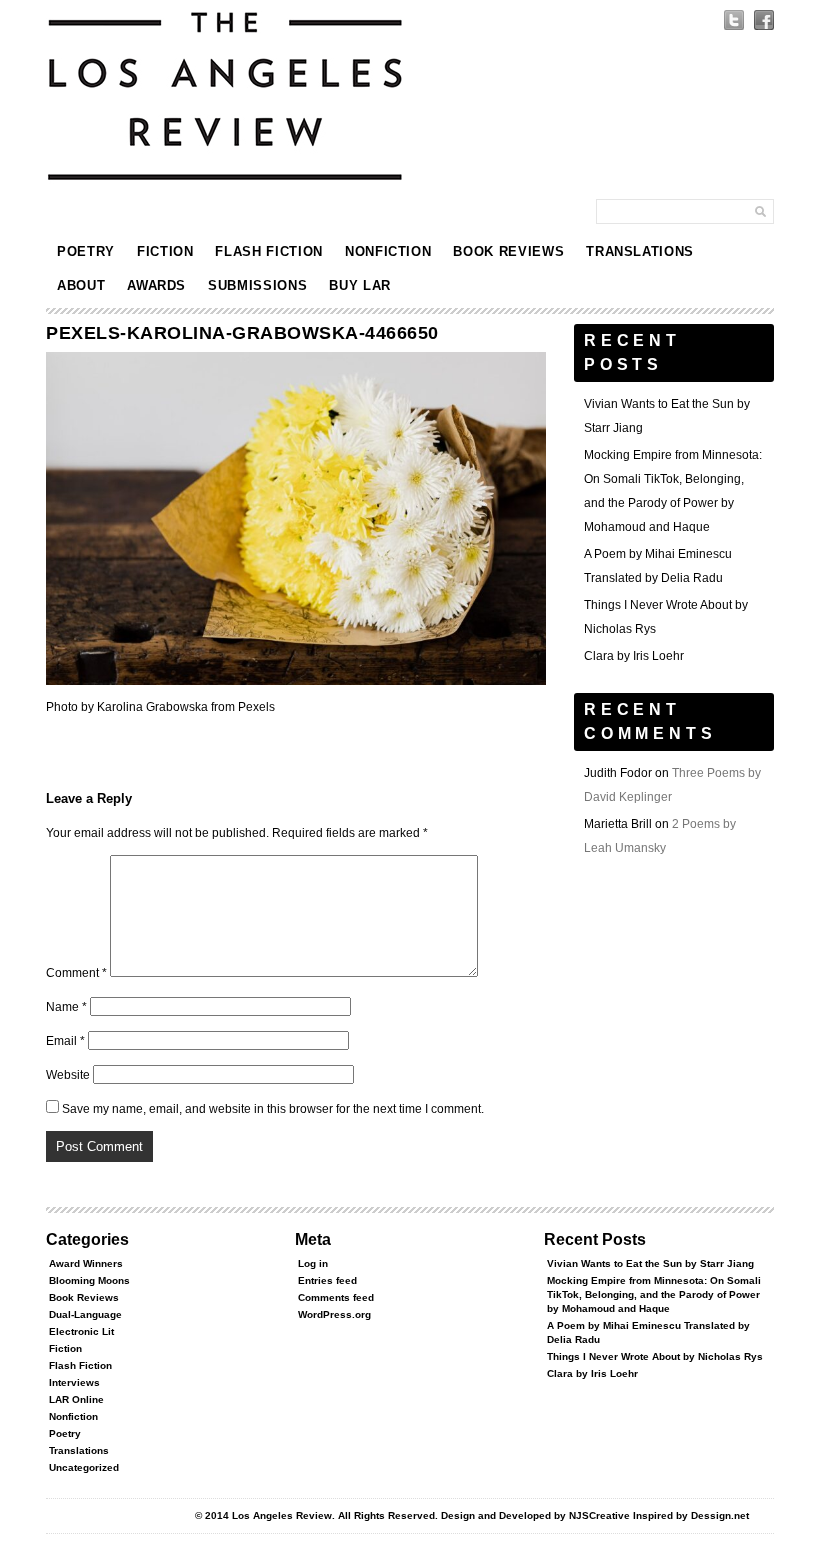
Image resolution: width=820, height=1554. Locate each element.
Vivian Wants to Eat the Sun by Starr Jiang (650, 1263)
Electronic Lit (81, 1331)
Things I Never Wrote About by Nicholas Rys (655, 1356)
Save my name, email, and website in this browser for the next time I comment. (273, 1109)
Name (66, 1007)
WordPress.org (334, 1314)
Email (65, 1041)
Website (68, 1075)
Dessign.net (720, 1515)
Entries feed (327, 1280)
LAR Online (76, 1399)
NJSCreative (599, 1515)
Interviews (74, 1382)
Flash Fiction (268, 251)
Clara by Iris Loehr (634, 656)
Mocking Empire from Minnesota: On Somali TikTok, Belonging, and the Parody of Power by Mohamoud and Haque (654, 1294)
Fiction (165, 251)
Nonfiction (388, 251)
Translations (640, 251)
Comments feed (336, 1297)
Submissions (257, 285)
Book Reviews (508, 251)
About (81, 285)
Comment (76, 973)
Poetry (86, 251)
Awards (156, 285)
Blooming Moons (89, 1280)
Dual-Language (85, 1314)
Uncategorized (84, 1467)
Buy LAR (360, 285)
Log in (313, 1263)
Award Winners (86, 1263)
